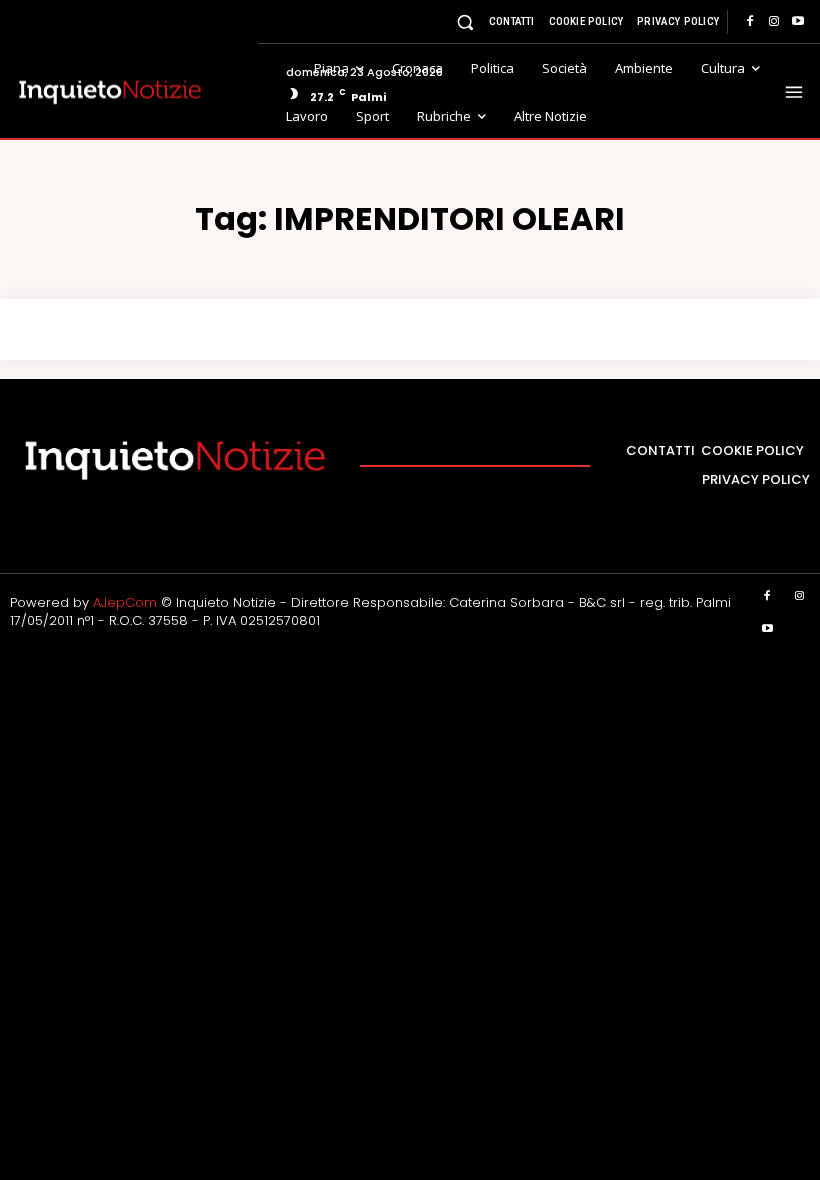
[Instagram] (774, 22)
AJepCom (125, 602)
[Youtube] (798, 22)
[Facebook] (750, 22)
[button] (465, 21)
